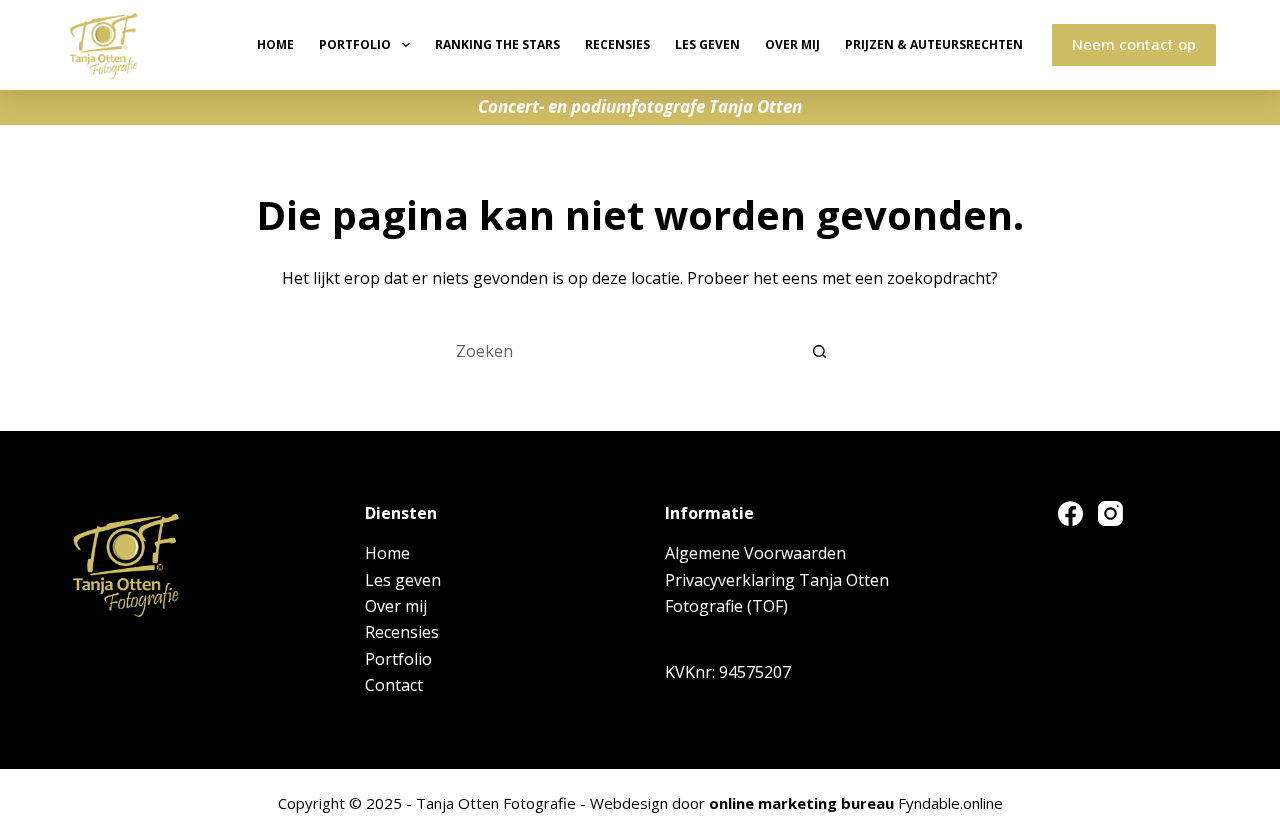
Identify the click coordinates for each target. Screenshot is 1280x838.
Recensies (617, 44)
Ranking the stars (497, 44)
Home (275, 44)
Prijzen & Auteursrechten (934, 44)
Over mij (792, 44)
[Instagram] (1110, 513)
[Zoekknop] (820, 351)
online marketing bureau (801, 803)
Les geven (707, 44)
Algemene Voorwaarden (755, 553)
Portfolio (355, 44)
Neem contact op (1134, 44)
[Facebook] (1070, 513)
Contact (394, 685)
